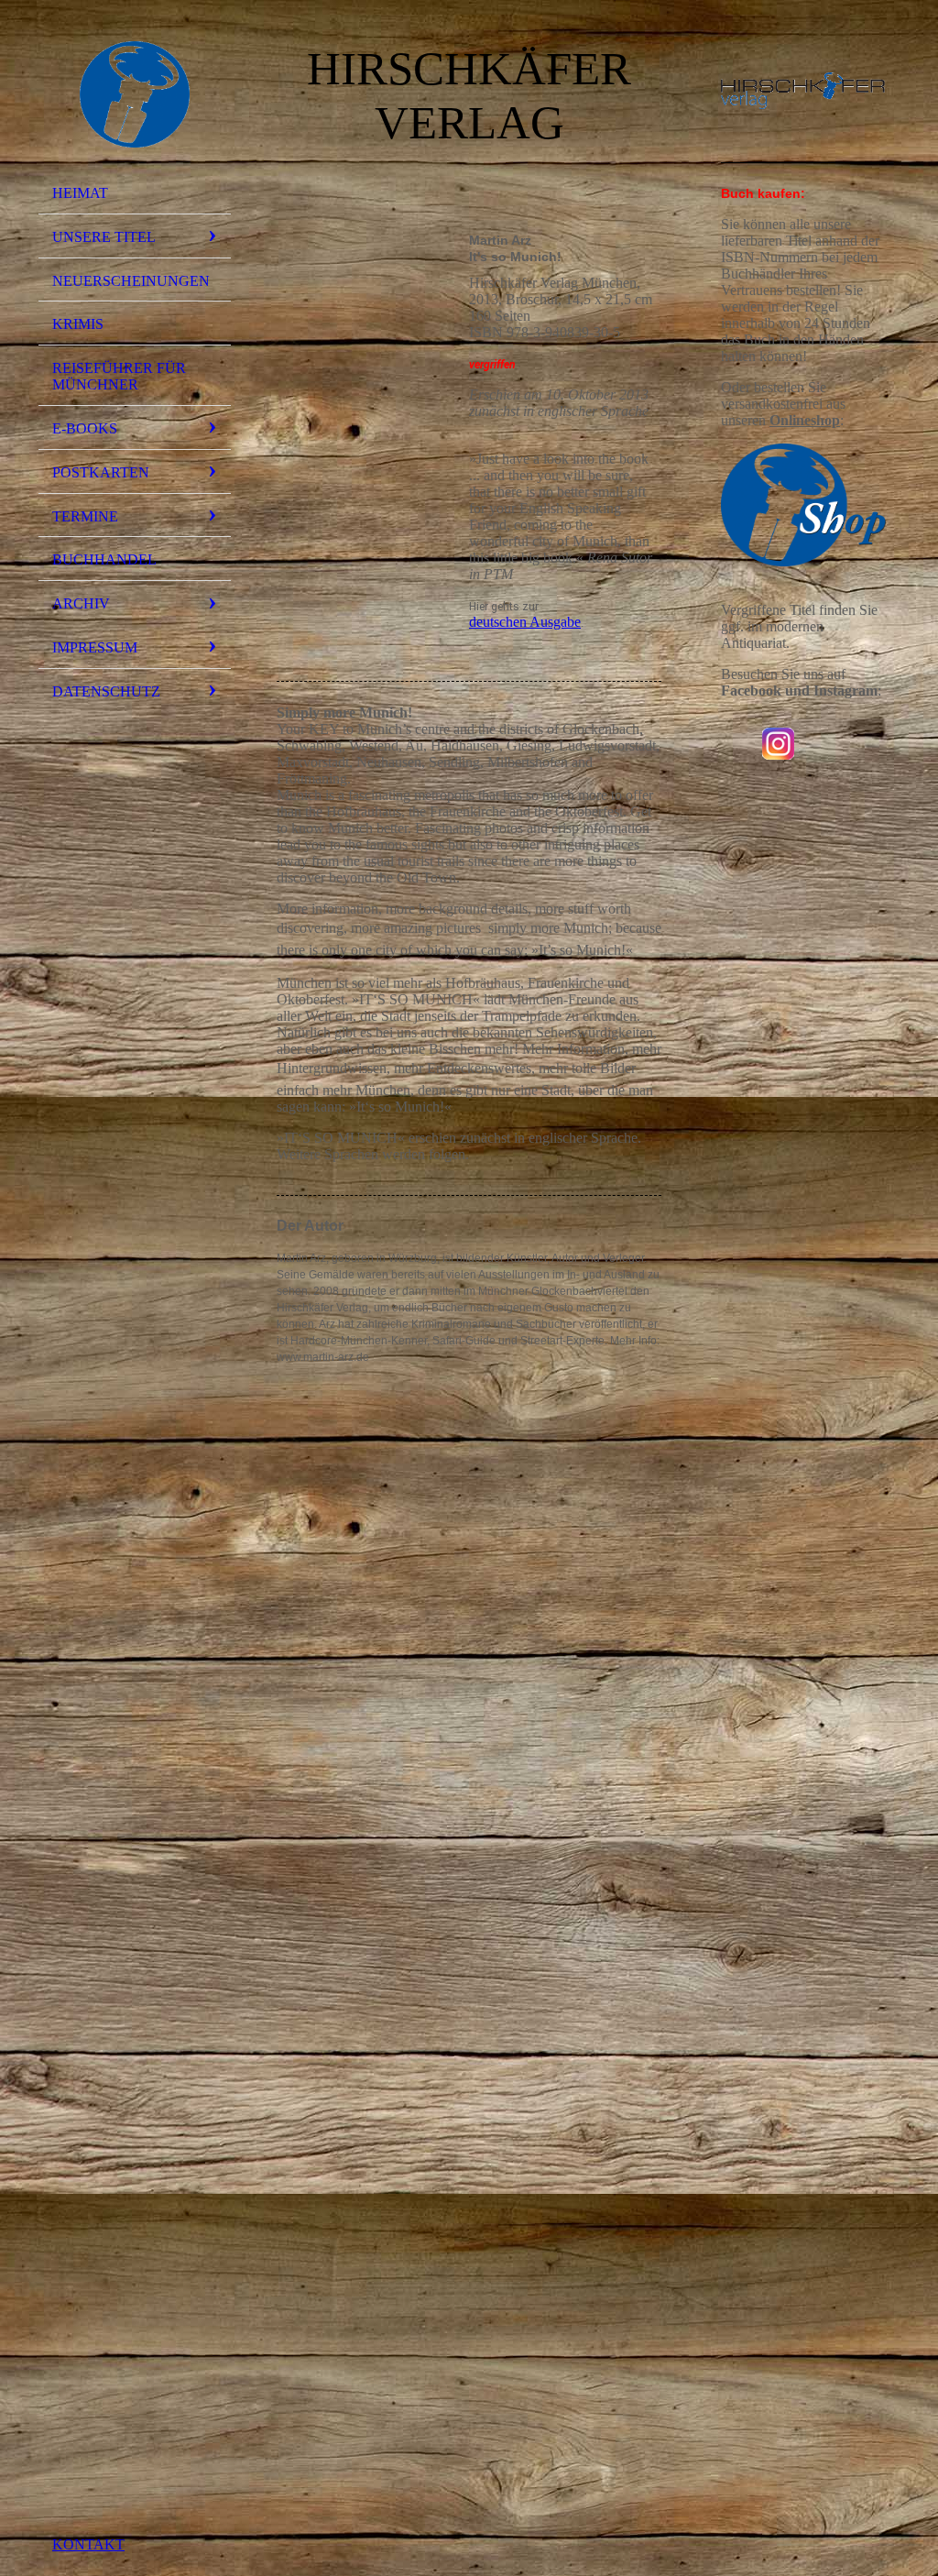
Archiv (81, 603)
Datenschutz (106, 691)
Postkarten (101, 472)
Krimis (78, 324)
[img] (135, 94)
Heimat (80, 193)
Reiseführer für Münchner (119, 376)
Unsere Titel (104, 237)
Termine (85, 516)
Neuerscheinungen (131, 281)
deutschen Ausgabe (525, 622)
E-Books (85, 428)
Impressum (95, 647)
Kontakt (88, 2544)
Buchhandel (104, 559)
